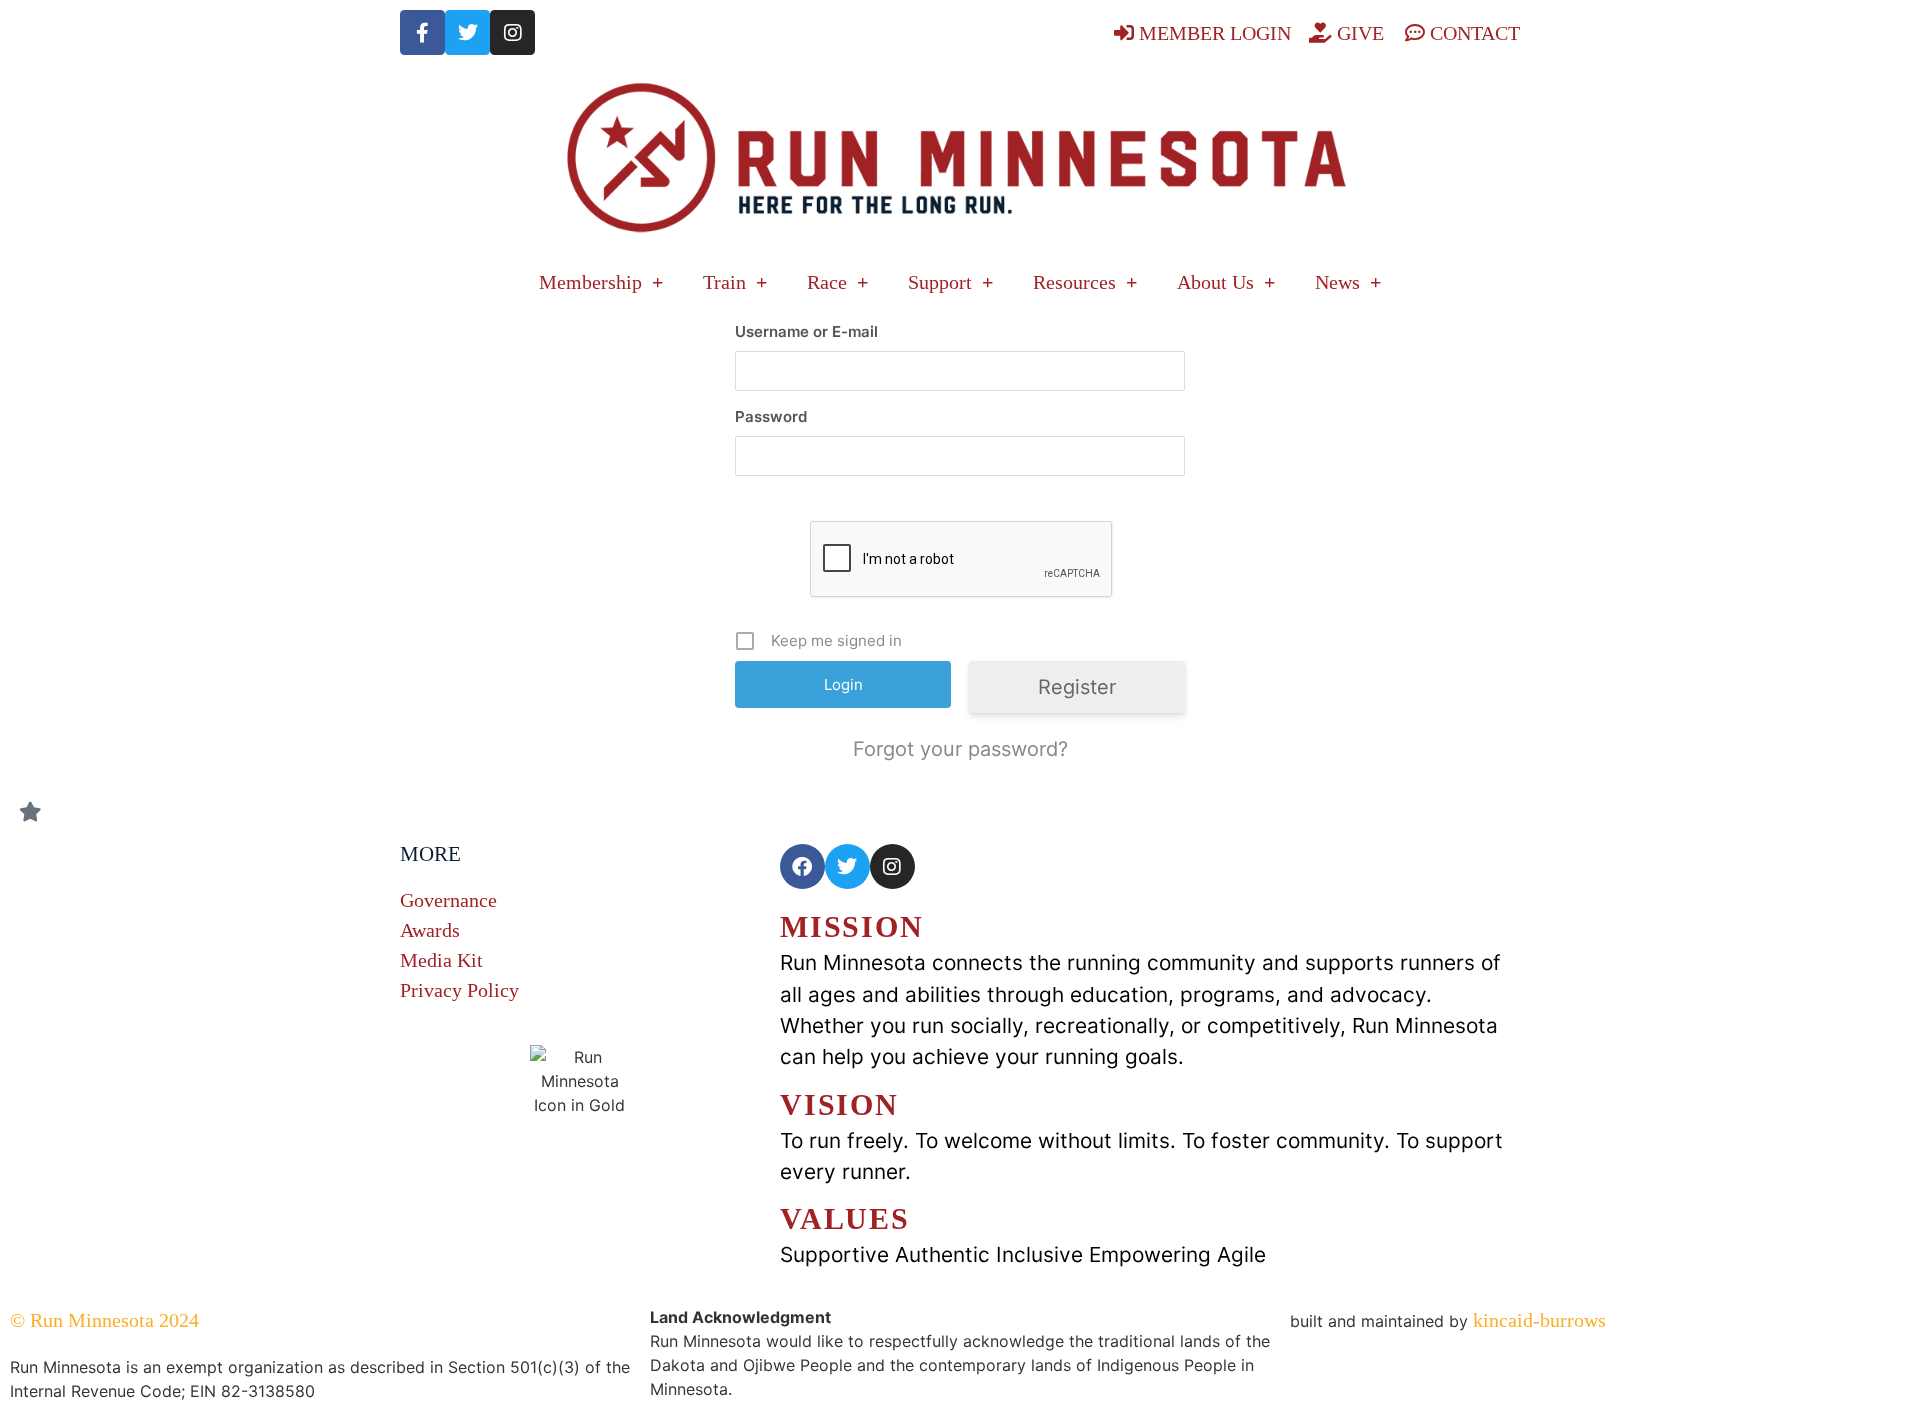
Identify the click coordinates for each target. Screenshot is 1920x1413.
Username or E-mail (806, 331)
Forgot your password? (960, 749)
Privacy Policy (459, 990)
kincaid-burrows (1537, 1320)
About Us (1215, 282)
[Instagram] (512, 32)
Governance (448, 900)
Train (724, 282)
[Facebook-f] (422, 32)
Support (940, 282)
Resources (1074, 282)
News (1337, 282)
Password (771, 416)
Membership (590, 282)
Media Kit (441, 960)
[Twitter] (467, 32)
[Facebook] (802, 866)
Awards (430, 930)
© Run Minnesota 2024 (104, 1320)
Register (1077, 687)
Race (827, 282)
